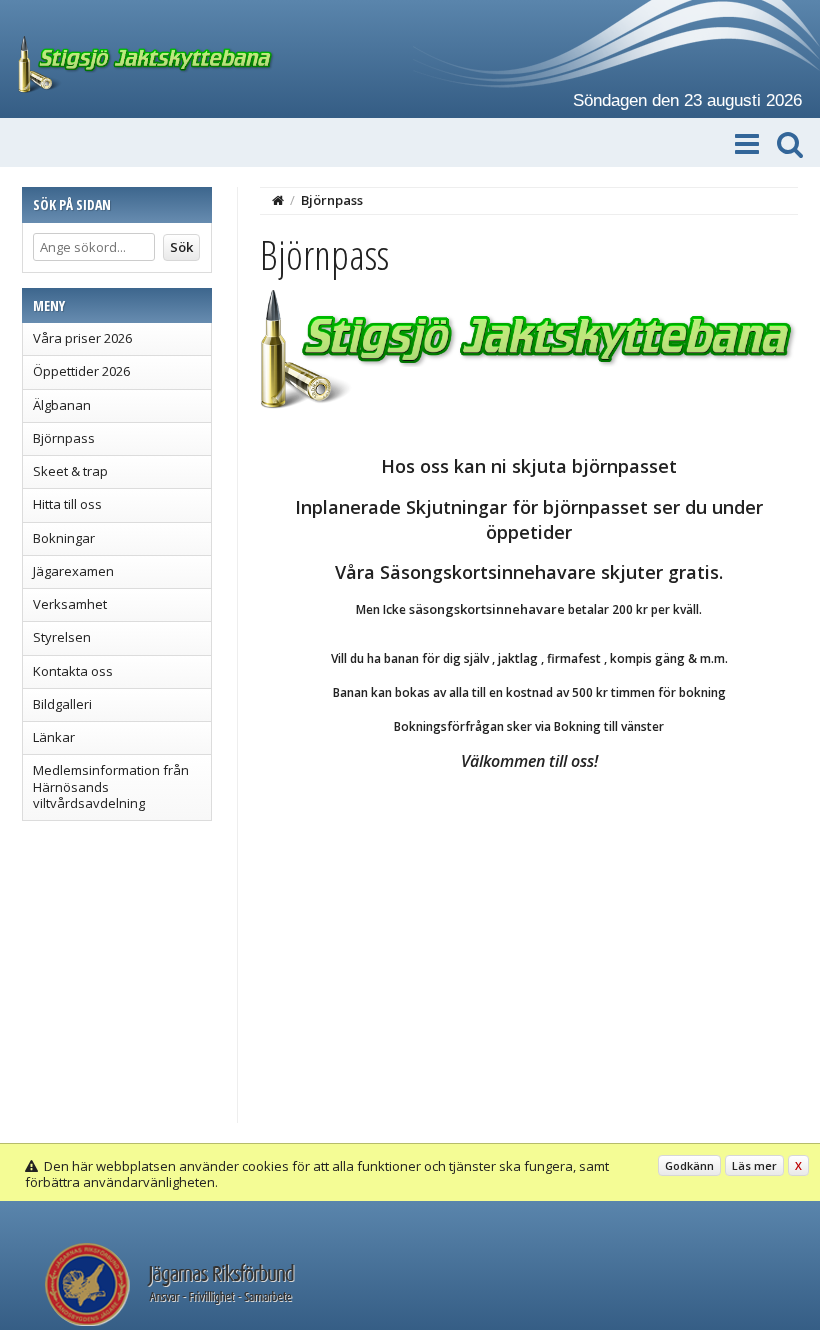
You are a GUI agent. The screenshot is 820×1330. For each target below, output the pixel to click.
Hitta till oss (67, 504)
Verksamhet (70, 604)
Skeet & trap (70, 471)
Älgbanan (62, 405)
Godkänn (689, 1165)
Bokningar (64, 538)
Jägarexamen (73, 571)
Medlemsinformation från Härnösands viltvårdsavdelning (111, 786)
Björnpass (64, 438)
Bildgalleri (62, 704)
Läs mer (754, 1165)
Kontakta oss (73, 671)
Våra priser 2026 (82, 338)
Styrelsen (62, 637)
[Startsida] (278, 200)
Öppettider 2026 (81, 371)
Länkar (54, 737)
